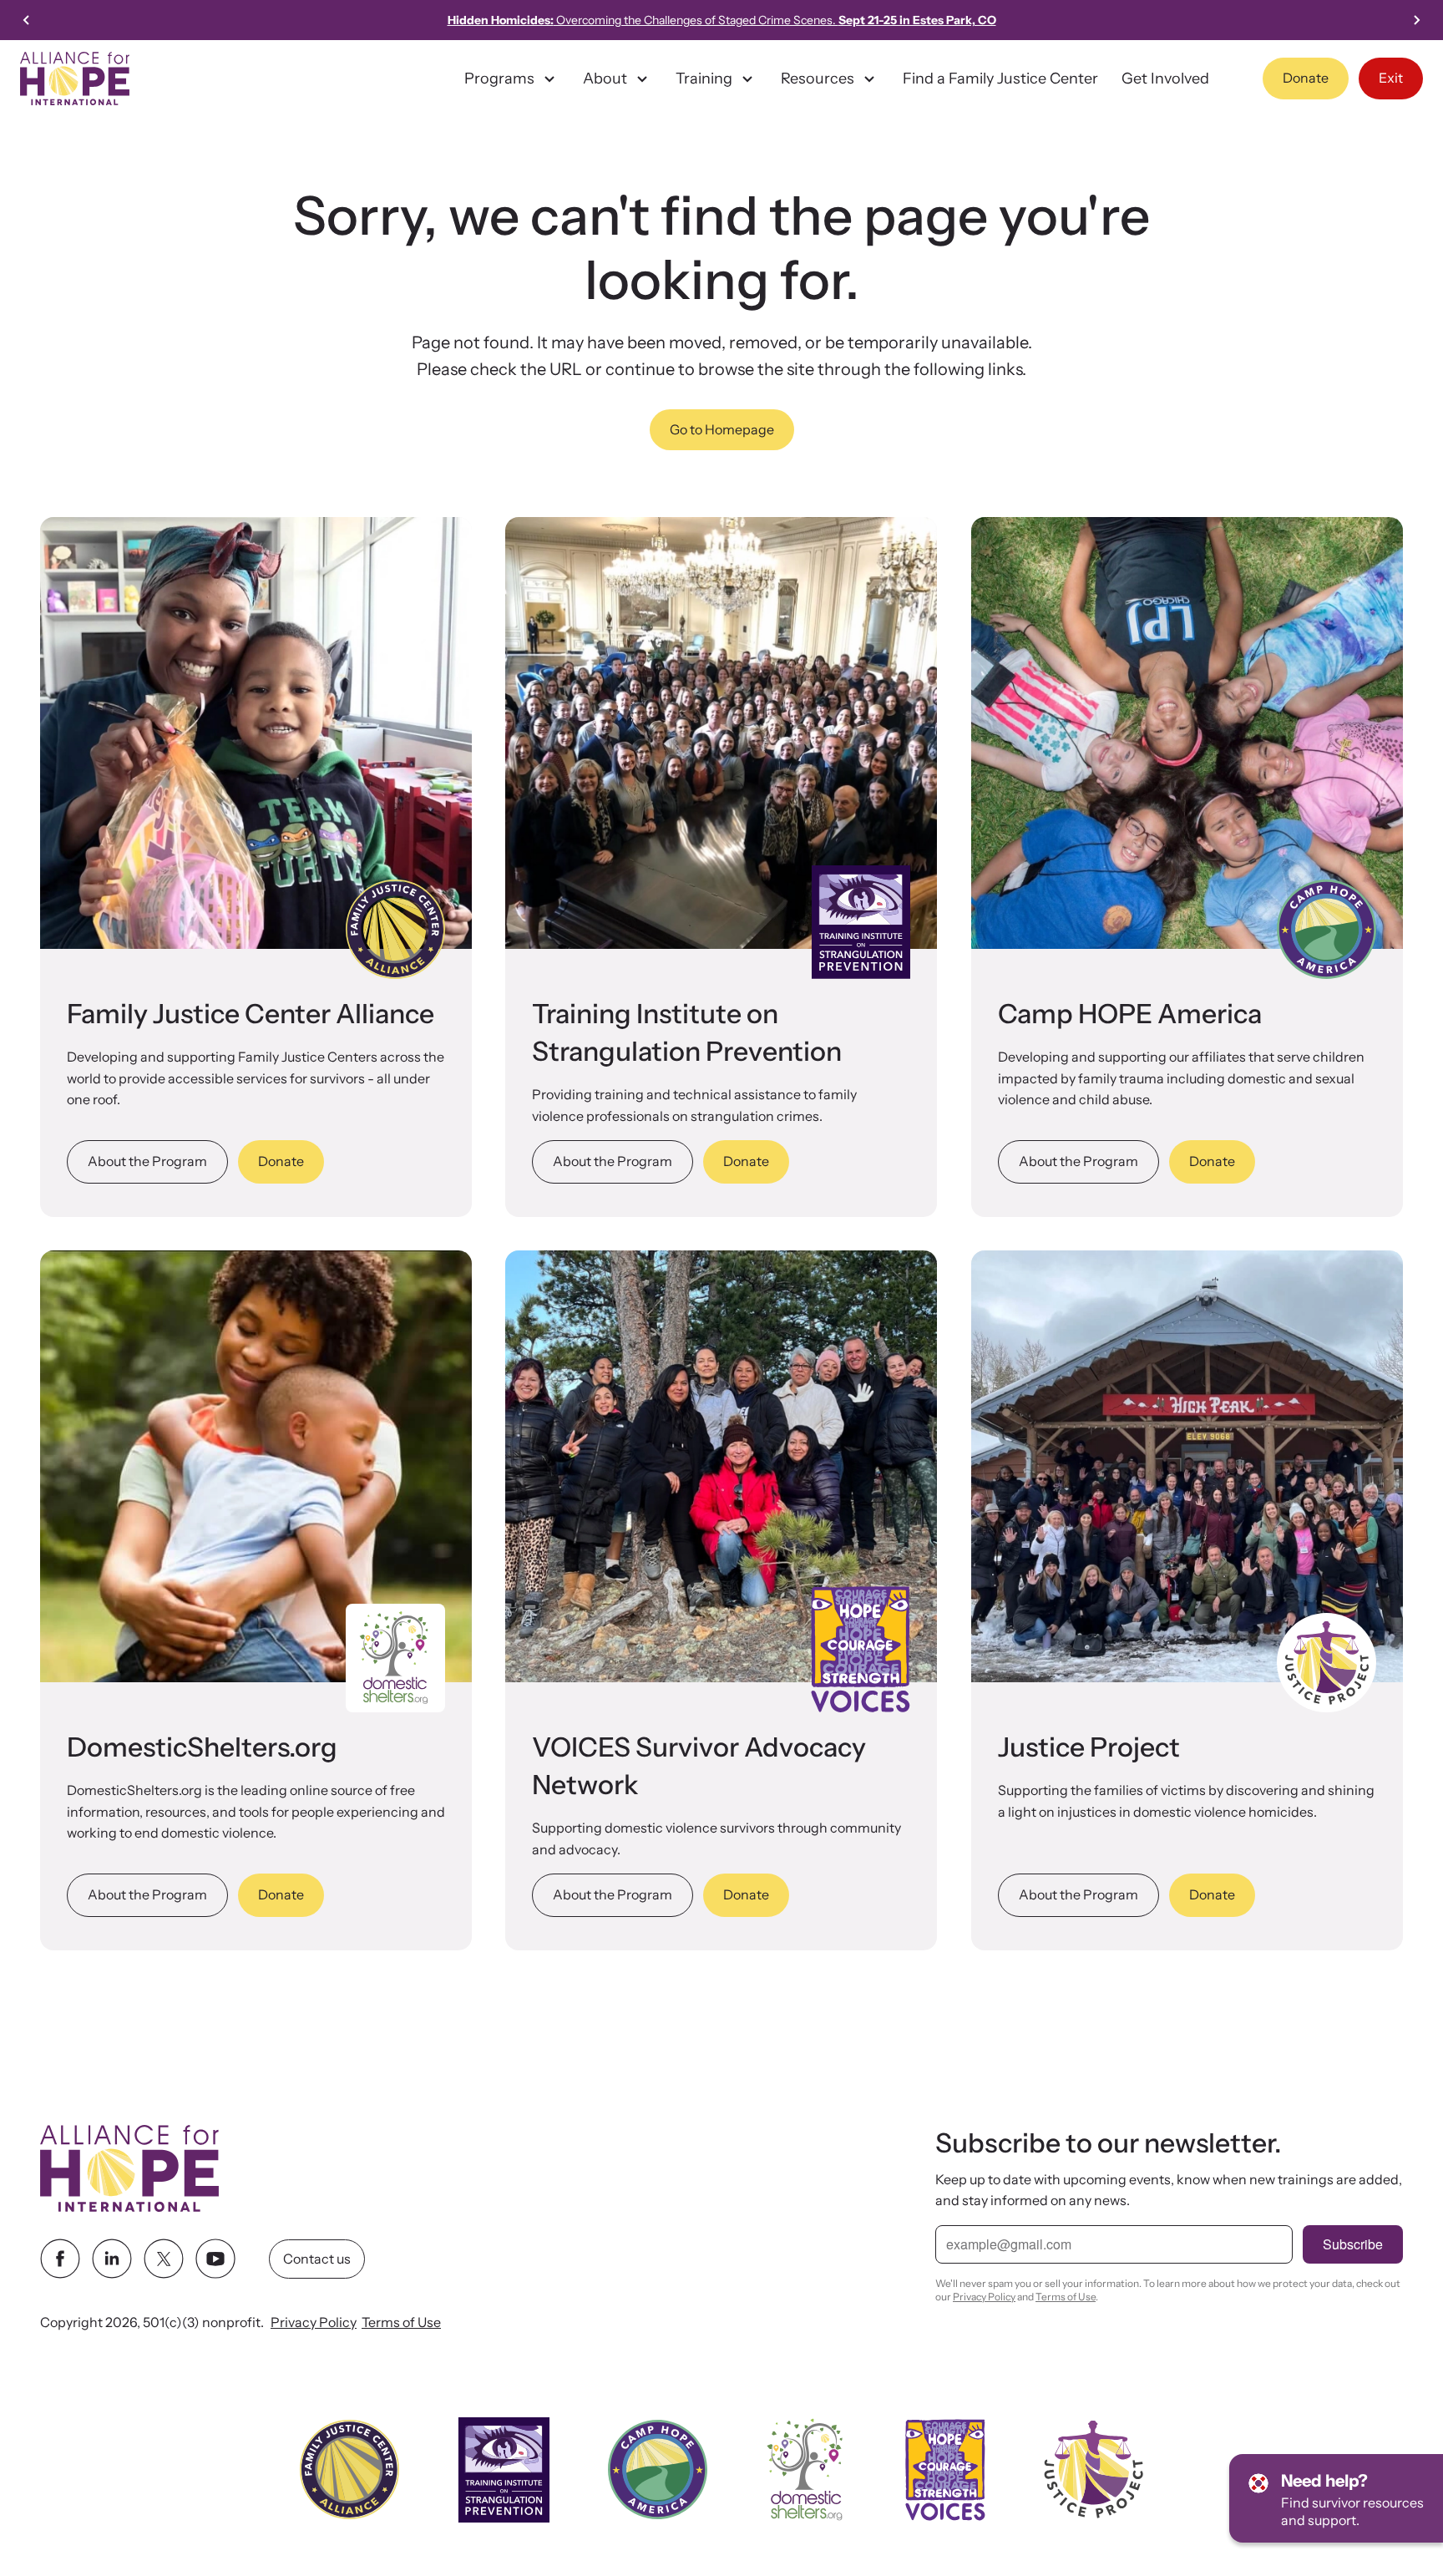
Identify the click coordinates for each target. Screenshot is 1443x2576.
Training (704, 79)
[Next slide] (1416, 20)
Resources (818, 79)
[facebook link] (60, 2259)
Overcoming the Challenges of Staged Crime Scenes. (722, 20)
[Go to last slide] (27, 20)
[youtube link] (215, 2259)
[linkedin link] (112, 2259)
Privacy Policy (314, 2323)
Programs (499, 79)
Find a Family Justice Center (1000, 79)
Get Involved (1165, 79)
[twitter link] (164, 2259)
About (605, 79)
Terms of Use (401, 2323)
